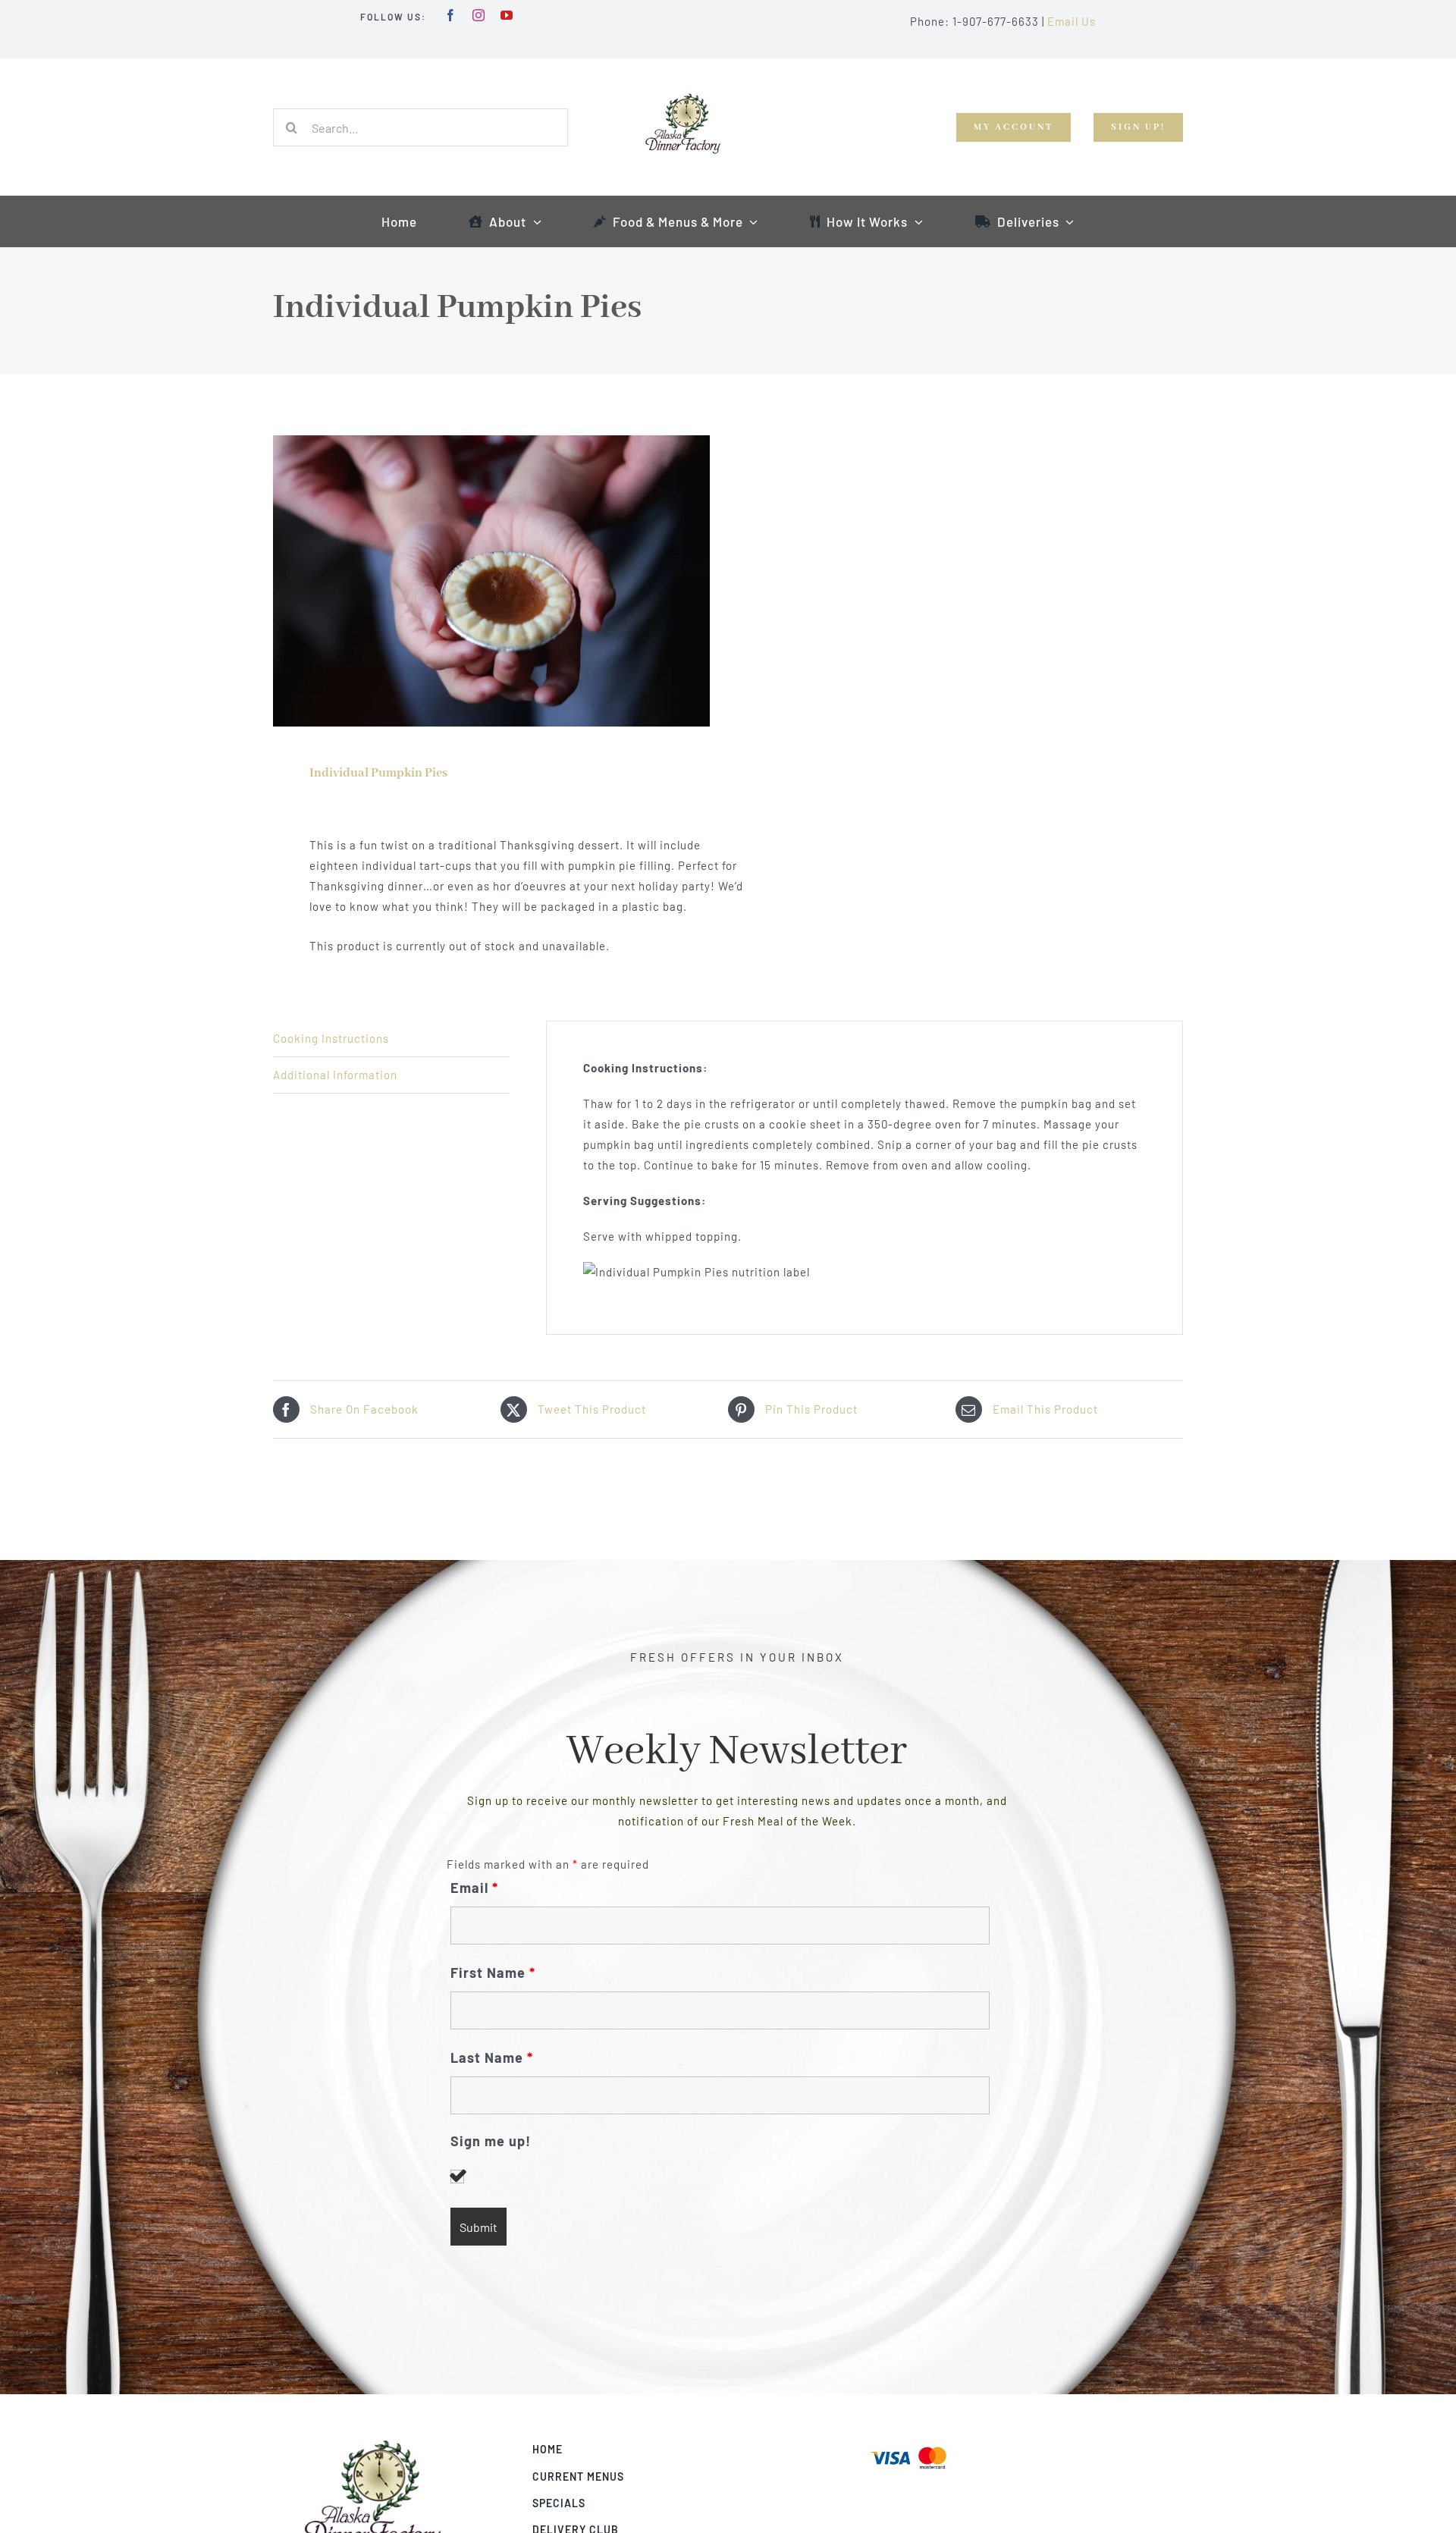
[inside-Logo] (373, 2445)
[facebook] (451, 15)
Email (474, 1888)
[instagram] (479, 15)
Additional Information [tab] (335, 1075)
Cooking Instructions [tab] (331, 1038)
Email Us (1072, 21)
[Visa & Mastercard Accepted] (908, 2445)
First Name (493, 1973)
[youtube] (507, 15)
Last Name (492, 2057)
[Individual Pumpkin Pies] (491, 581)
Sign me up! (491, 2141)
